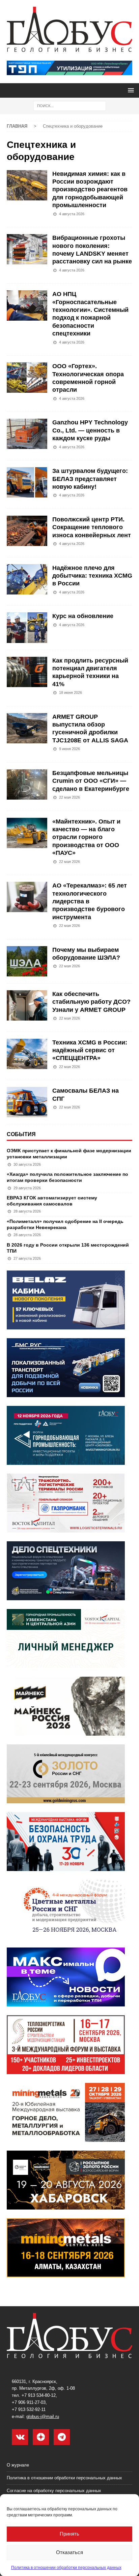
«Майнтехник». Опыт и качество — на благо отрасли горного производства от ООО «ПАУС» (86, 837)
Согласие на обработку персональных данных (54, 2491)
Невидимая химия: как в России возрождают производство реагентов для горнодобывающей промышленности (90, 190)
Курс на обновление (83, 616)
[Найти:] (70, 105)
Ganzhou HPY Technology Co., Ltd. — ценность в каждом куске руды (90, 430)
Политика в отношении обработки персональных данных (66, 2568)
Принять (69, 2534)
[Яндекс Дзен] (41, 2437)
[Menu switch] (130, 90)
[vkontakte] (20, 2437)
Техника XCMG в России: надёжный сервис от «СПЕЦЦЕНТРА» (90, 1050)
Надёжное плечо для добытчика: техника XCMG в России (92, 576)
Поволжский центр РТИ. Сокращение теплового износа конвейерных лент (92, 527)
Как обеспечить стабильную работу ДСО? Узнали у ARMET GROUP (91, 1002)
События (21, 1134)
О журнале (18, 2465)
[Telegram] (62, 2437)
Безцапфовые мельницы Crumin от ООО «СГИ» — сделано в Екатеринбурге (91, 781)
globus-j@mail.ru (43, 2417)
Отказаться (69, 2552)
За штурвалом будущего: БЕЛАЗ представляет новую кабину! (90, 479)
